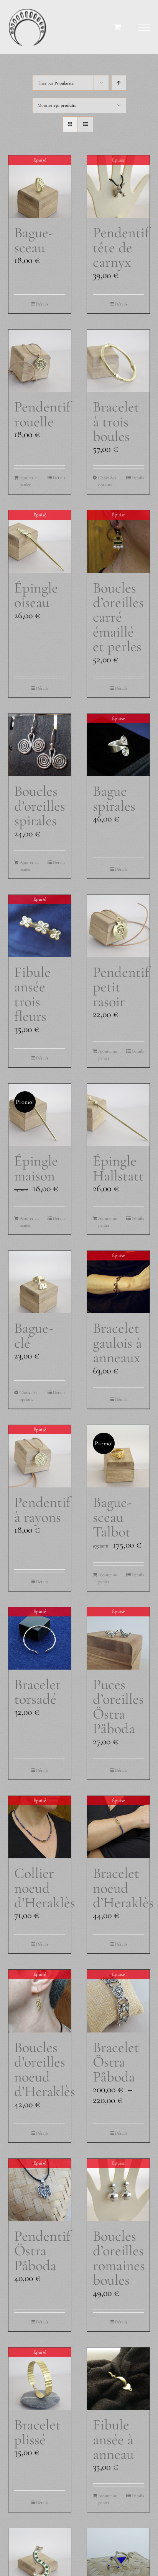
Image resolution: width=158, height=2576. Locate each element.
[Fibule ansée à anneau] (118, 2379)
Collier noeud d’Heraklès (45, 1888)
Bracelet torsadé (37, 1692)
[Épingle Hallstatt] (118, 1115)
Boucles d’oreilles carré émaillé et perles (118, 617)
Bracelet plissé (37, 2432)
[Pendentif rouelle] (40, 361)
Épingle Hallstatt (118, 1168)
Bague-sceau (34, 240)
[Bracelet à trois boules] (118, 361)
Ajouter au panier (29, 481)
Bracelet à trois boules (116, 421)
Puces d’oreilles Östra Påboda (118, 1706)
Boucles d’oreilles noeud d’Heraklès (45, 2069)
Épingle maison (36, 1168)
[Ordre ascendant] (119, 83)
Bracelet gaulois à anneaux (117, 1343)
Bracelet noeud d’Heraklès (123, 1888)
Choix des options (107, 481)
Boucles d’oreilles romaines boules (119, 2258)
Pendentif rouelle (42, 414)
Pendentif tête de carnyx (121, 247)
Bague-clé (34, 1335)
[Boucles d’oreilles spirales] (40, 745)
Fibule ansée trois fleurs (32, 994)
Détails (42, 304)
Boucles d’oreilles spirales (40, 806)
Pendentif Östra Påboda (42, 2251)
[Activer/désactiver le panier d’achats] (118, 27)
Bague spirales (114, 798)
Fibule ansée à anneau (113, 2439)
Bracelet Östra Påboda (116, 2062)
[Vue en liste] (85, 124)
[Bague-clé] (40, 1282)
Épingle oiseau (36, 595)
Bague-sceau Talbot (112, 1517)
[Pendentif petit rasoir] (118, 926)
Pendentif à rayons (42, 1509)
